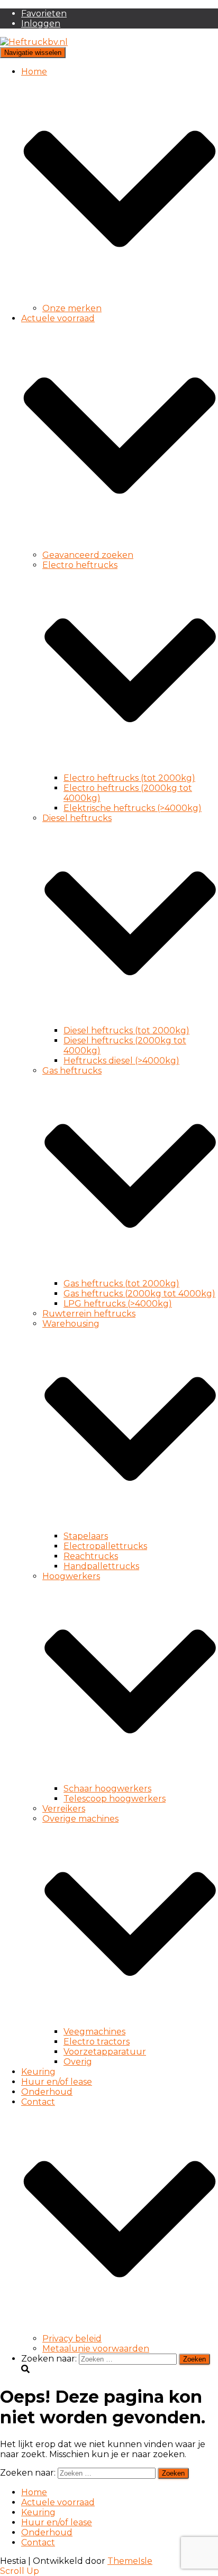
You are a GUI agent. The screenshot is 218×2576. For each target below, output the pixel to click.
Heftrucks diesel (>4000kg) (121, 1061)
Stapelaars (86, 1536)
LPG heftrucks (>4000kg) (118, 1304)
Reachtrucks (91, 1556)
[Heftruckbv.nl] (34, 42)
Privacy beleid (72, 2339)
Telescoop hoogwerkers (115, 1799)
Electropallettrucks (105, 1546)
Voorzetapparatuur (105, 2052)
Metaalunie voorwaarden (96, 2349)
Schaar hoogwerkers (107, 1789)
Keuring (38, 2072)
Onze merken (72, 308)
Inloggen (41, 24)
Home (34, 2492)
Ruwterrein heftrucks (89, 1314)
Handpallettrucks (101, 1566)
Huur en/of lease (57, 2082)
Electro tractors (97, 2042)
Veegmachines (94, 2032)
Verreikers (64, 1809)
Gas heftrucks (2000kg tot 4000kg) (139, 1294)
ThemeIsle (130, 2561)
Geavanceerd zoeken (88, 555)
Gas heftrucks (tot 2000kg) (121, 1284)
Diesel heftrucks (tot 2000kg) (126, 1030)
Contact (38, 2542)
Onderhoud (47, 2092)
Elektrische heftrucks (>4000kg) (133, 808)
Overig (78, 2062)
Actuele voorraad (58, 2502)
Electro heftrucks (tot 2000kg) (129, 778)
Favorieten (44, 13)
